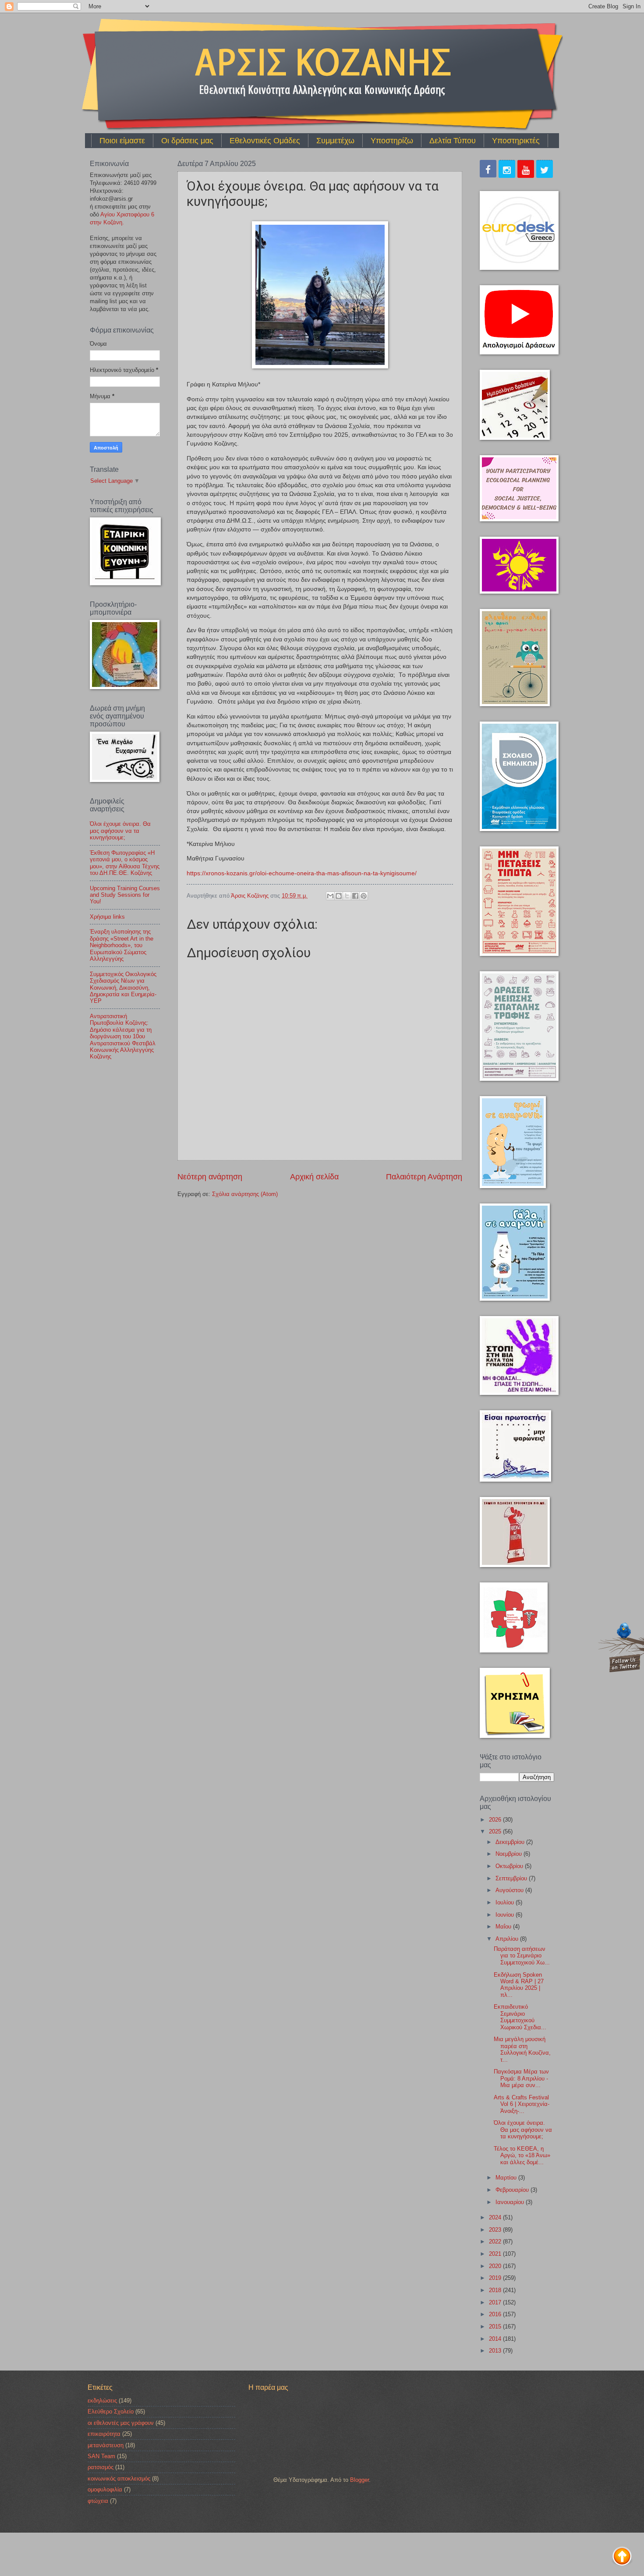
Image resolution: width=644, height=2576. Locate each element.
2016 (496, 2314)
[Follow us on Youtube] (526, 170)
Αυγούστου (510, 1890)
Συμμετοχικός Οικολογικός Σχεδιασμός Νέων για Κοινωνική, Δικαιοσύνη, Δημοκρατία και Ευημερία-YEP (123, 988)
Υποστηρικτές (516, 141)
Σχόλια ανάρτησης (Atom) (245, 1194)
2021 (496, 2254)
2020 (496, 2266)
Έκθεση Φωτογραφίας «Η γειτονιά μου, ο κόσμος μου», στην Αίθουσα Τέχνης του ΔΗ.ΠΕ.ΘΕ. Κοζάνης (125, 863)
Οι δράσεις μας (187, 141)
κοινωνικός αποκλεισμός (119, 2479)
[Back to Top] (622, 2557)
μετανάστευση (106, 2445)
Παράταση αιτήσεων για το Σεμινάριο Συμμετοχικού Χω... (522, 1956)
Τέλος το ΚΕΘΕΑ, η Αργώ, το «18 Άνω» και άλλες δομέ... (522, 2155)
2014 (496, 2339)
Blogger (359, 2480)
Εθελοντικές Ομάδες (265, 141)
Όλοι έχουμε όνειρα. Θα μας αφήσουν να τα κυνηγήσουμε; (120, 831)
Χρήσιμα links (107, 917)
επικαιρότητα (104, 2434)
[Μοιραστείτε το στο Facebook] (355, 896)
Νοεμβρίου (510, 1854)
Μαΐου (504, 1927)
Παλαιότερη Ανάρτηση (424, 1177)
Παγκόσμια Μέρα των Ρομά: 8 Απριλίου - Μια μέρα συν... (521, 2078)
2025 (496, 1831)
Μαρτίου (507, 2178)
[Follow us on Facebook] (488, 170)
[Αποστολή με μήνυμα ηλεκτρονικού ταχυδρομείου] (330, 896)
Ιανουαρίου (511, 2202)
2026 (496, 1820)
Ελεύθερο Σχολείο (111, 2411)
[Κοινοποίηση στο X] (347, 896)
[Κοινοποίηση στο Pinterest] (364, 896)
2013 (496, 2351)
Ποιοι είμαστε (122, 141)
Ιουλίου (506, 1902)
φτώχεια (98, 2501)
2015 (496, 2327)
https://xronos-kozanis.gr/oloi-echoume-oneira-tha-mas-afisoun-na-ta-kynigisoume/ (302, 873)
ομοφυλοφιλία (105, 2489)
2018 (496, 2290)
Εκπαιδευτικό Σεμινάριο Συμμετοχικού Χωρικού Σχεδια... (520, 2017)
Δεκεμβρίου (511, 1842)
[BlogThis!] (339, 896)
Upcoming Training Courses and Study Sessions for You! (125, 895)
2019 (496, 2278)
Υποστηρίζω (392, 141)
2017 (496, 2302)
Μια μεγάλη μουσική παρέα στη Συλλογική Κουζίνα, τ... (522, 2049)
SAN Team (101, 2456)
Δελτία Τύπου (453, 141)
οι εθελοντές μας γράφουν (121, 2423)
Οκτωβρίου (510, 1866)
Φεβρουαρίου (513, 2190)
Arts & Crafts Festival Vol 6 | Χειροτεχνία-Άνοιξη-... (522, 2104)
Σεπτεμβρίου (512, 1878)
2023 (496, 2230)
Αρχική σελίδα (314, 1177)
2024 (496, 2217)
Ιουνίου (506, 1915)
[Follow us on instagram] (507, 170)
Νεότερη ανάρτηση (210, 1177)
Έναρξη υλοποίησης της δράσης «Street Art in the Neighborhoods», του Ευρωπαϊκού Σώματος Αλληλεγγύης (122, 945)
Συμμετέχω (335, 141)
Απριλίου (508, 1939)
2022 (496, 2242)
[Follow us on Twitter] (545, 170)
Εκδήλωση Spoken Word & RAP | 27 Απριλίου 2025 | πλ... (519, 1985)
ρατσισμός (101, 2467)
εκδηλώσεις (102, 2401)
